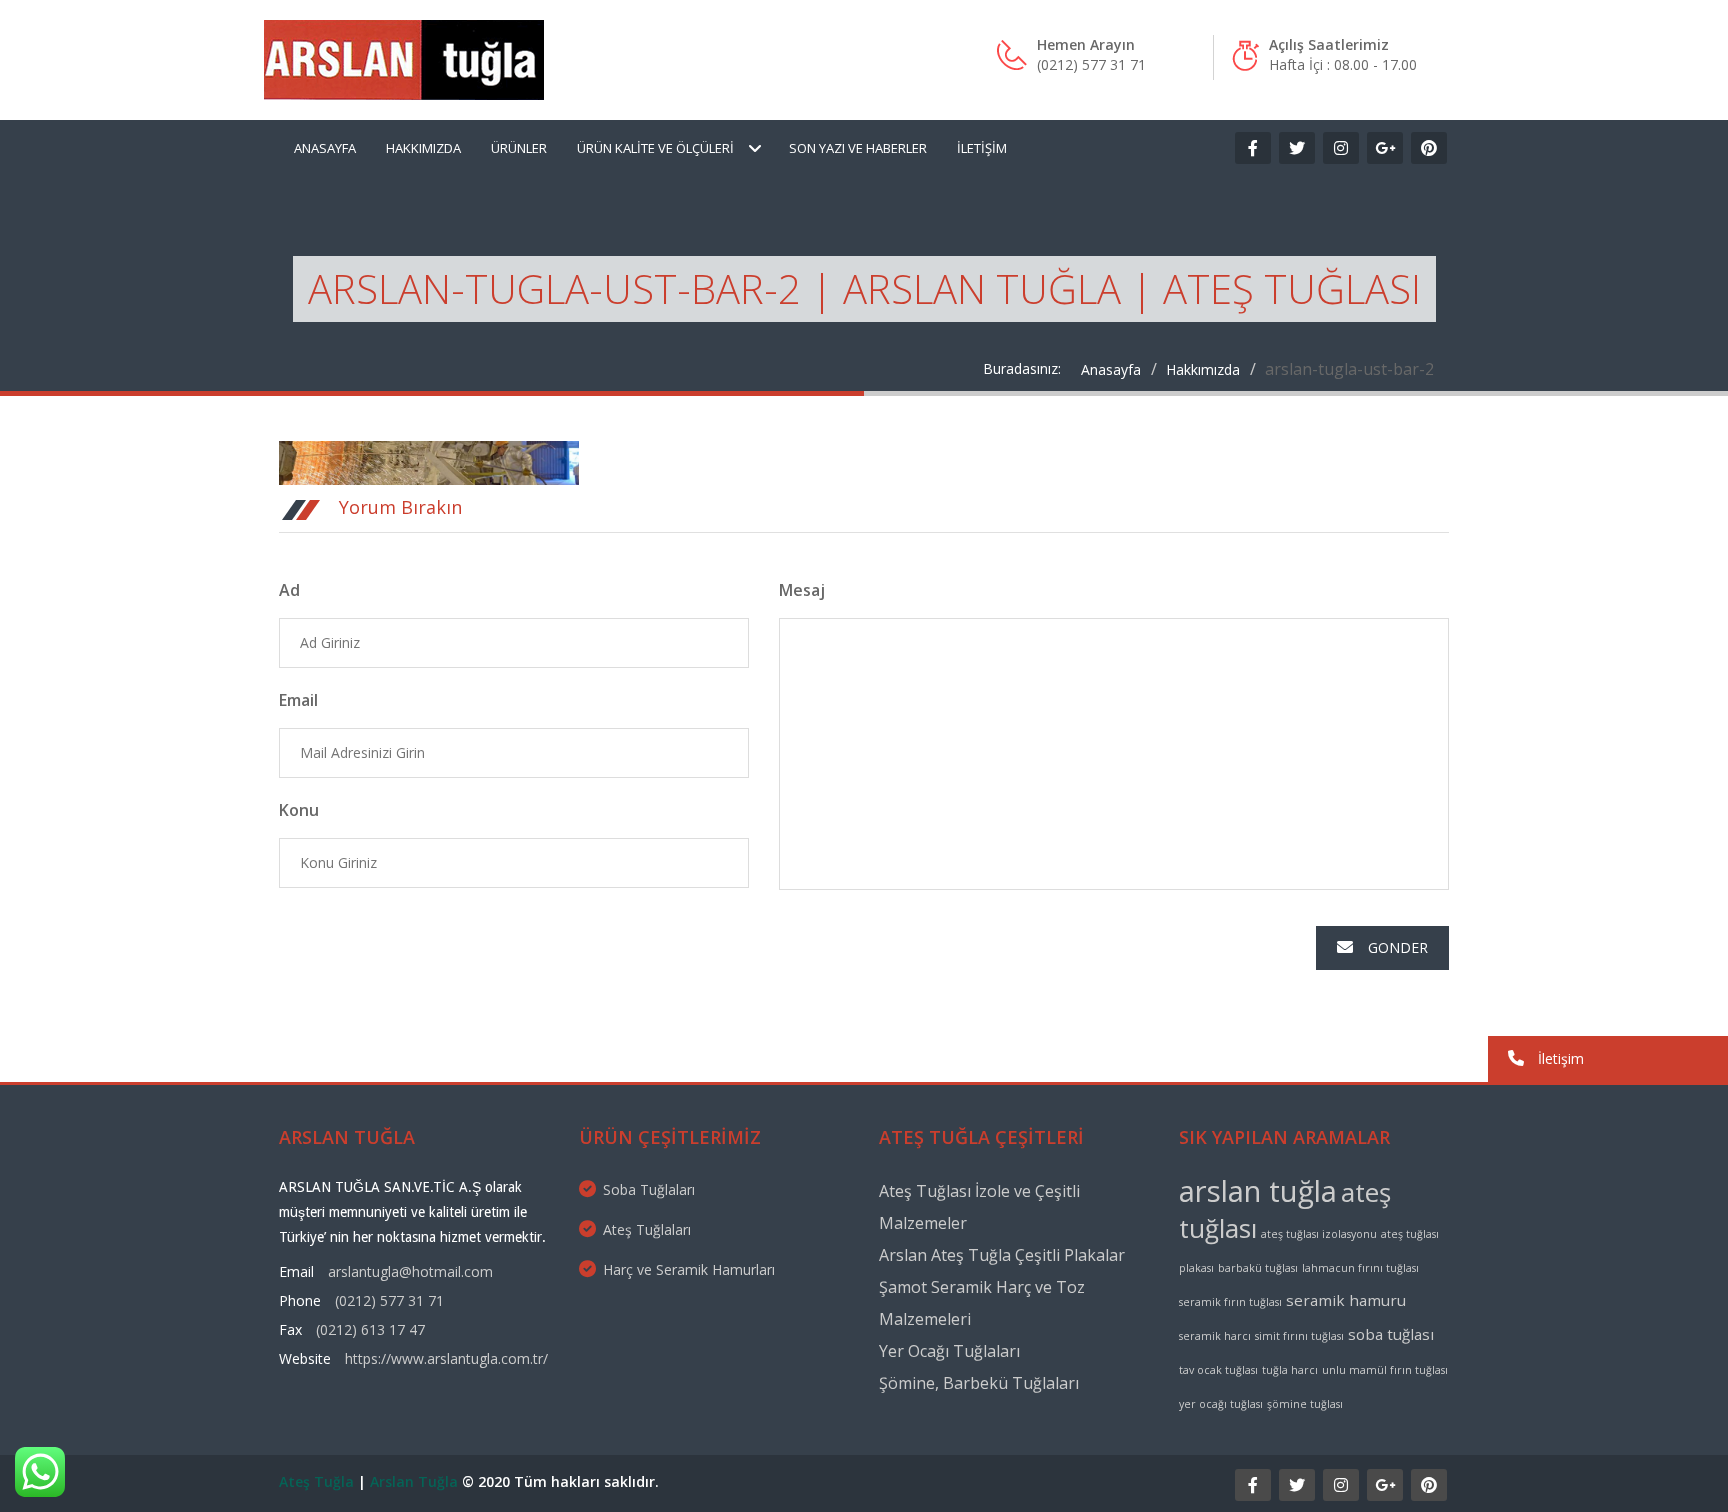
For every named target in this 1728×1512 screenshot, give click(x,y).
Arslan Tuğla (414, 1481)
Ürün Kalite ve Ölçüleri (655, 148)
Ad (289, 590)
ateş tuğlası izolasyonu (1319, 1234)
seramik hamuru (1346, 1300)
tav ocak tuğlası (1218, 1370)
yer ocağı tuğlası (1221, 1404)
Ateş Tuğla (316, 1481)
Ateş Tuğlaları (647, 1229)
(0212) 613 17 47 (370, 1329)
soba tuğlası (1391, 1334)
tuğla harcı (1290, 1370)
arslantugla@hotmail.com (410, 1271)
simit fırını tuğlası (1299, 1336)
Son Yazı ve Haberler (858, 148)
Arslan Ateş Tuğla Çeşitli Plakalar (1002, 1255)
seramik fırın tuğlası (1230, 1302)
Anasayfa (325, 148)
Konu (299, 810)
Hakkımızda (423, 148)
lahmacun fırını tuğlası (1360, 1268)
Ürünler (519, 148)
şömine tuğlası (1305, 1404)
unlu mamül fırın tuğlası (1385, 1370)
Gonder (1398, 947)
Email (298, 700)
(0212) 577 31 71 (389, 1300)
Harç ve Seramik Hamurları (689, 1269)
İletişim (982, 148)
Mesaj (802, 590)
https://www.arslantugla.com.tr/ (446, 1358)
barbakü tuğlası (1258, 1268)
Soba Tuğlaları (649, 1189)
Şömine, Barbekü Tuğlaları (979, 1383)
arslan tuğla (1258, 1191)
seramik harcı (1215, 1336)
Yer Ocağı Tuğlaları (949, 1351)
